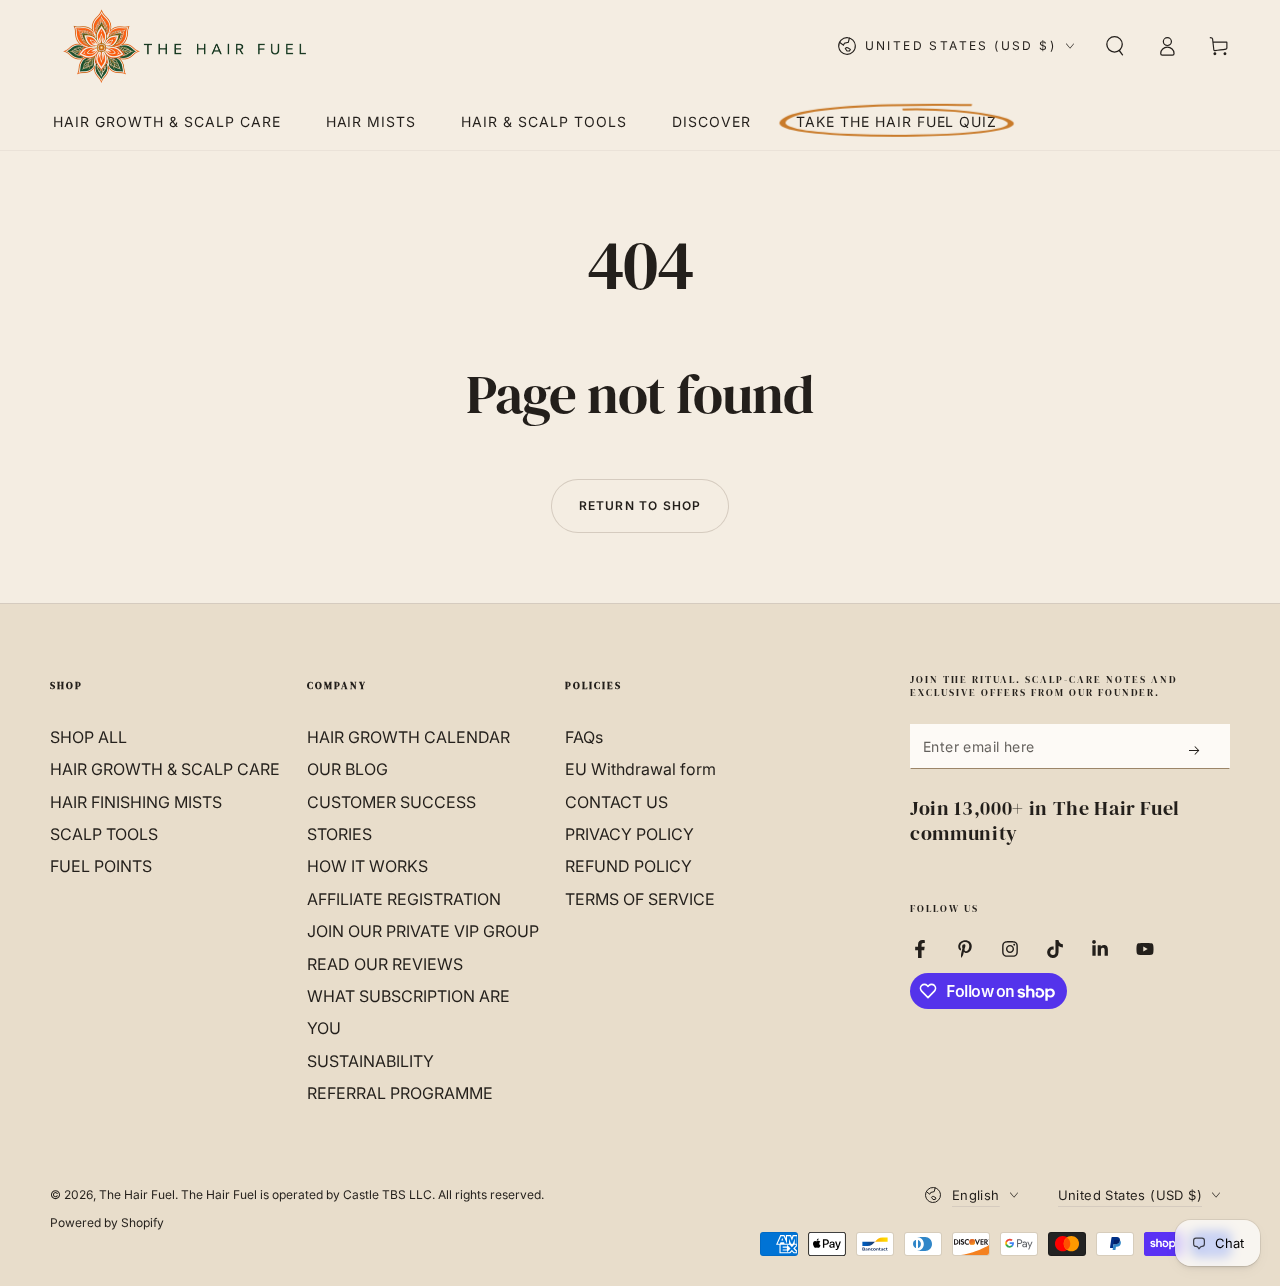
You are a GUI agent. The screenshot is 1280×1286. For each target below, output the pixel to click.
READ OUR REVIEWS (385, 964)
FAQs (584, 737)
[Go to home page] (183, 46)
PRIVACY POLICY (629, 834)
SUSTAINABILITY (370, 1061)
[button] (1115, 46)
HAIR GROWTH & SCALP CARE (165, 769)
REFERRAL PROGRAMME (400, 1093)
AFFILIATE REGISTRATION (404, 899)
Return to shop (640, 505)
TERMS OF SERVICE (640, 899)
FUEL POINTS (101, 866)
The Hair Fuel (137, 1194)
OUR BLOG (347, 769)
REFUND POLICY (628, 866)
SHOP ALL (88, 737)
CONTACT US (616, 802)
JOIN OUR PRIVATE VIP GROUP (423, 931)
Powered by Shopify (107, 1222)
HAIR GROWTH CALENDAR (408, 737)
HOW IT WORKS (367, 866)
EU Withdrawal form (640, 769)
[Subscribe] (1195, 750)
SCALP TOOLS (104, 834)
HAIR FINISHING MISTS (136, 802)
